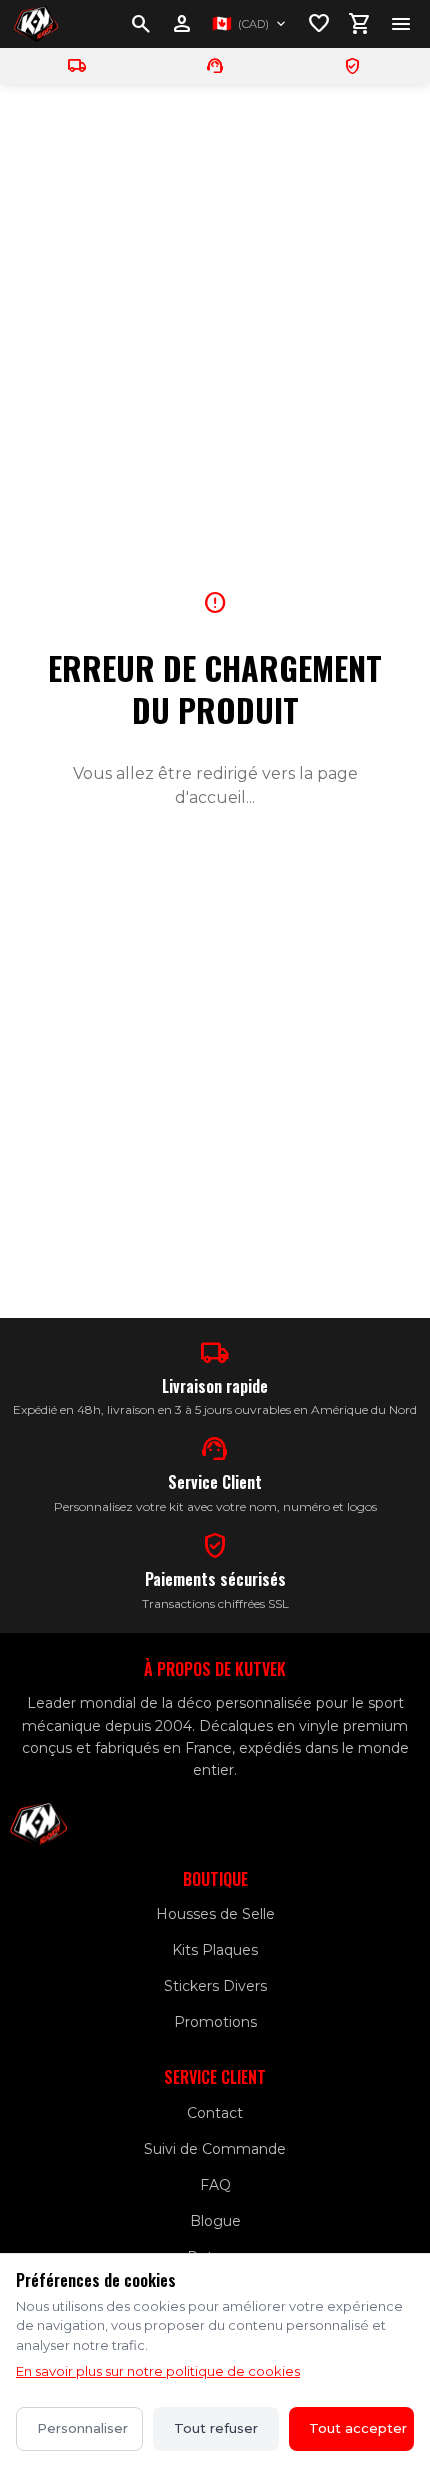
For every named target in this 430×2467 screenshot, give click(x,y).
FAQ (215, 2185)
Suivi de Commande (215, 2149)
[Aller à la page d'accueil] (36, 24)
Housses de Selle (215, 1914)
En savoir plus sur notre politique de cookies (158, 2371)
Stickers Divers (215, 1986)
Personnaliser (82, 2428)
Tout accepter (358, 2428)
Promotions (215, 2022)
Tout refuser (216, 2428)
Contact (215, 2113)
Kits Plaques (215, 1950)
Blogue (215, 2221)
